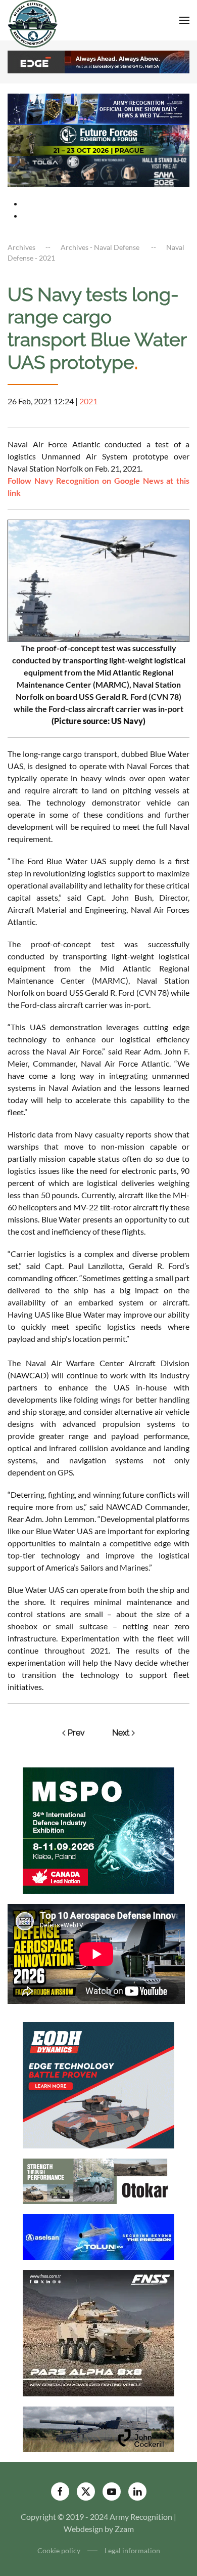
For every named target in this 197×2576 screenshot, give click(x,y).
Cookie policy (59, 2550)
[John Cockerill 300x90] (98, 2429)
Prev (76, 1733)
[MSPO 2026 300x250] (98, 1829)
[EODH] (98, 2084)
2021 (88, 401)
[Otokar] (98, 2181)
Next (121, 1733)
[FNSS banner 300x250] (98, 2332)
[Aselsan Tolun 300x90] (98, 2236)
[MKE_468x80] (98, 170)
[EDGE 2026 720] (98, 61)
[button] (184, 20)
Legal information (132, 2550)
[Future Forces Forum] (98, 139)
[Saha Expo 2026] (98, 108)
